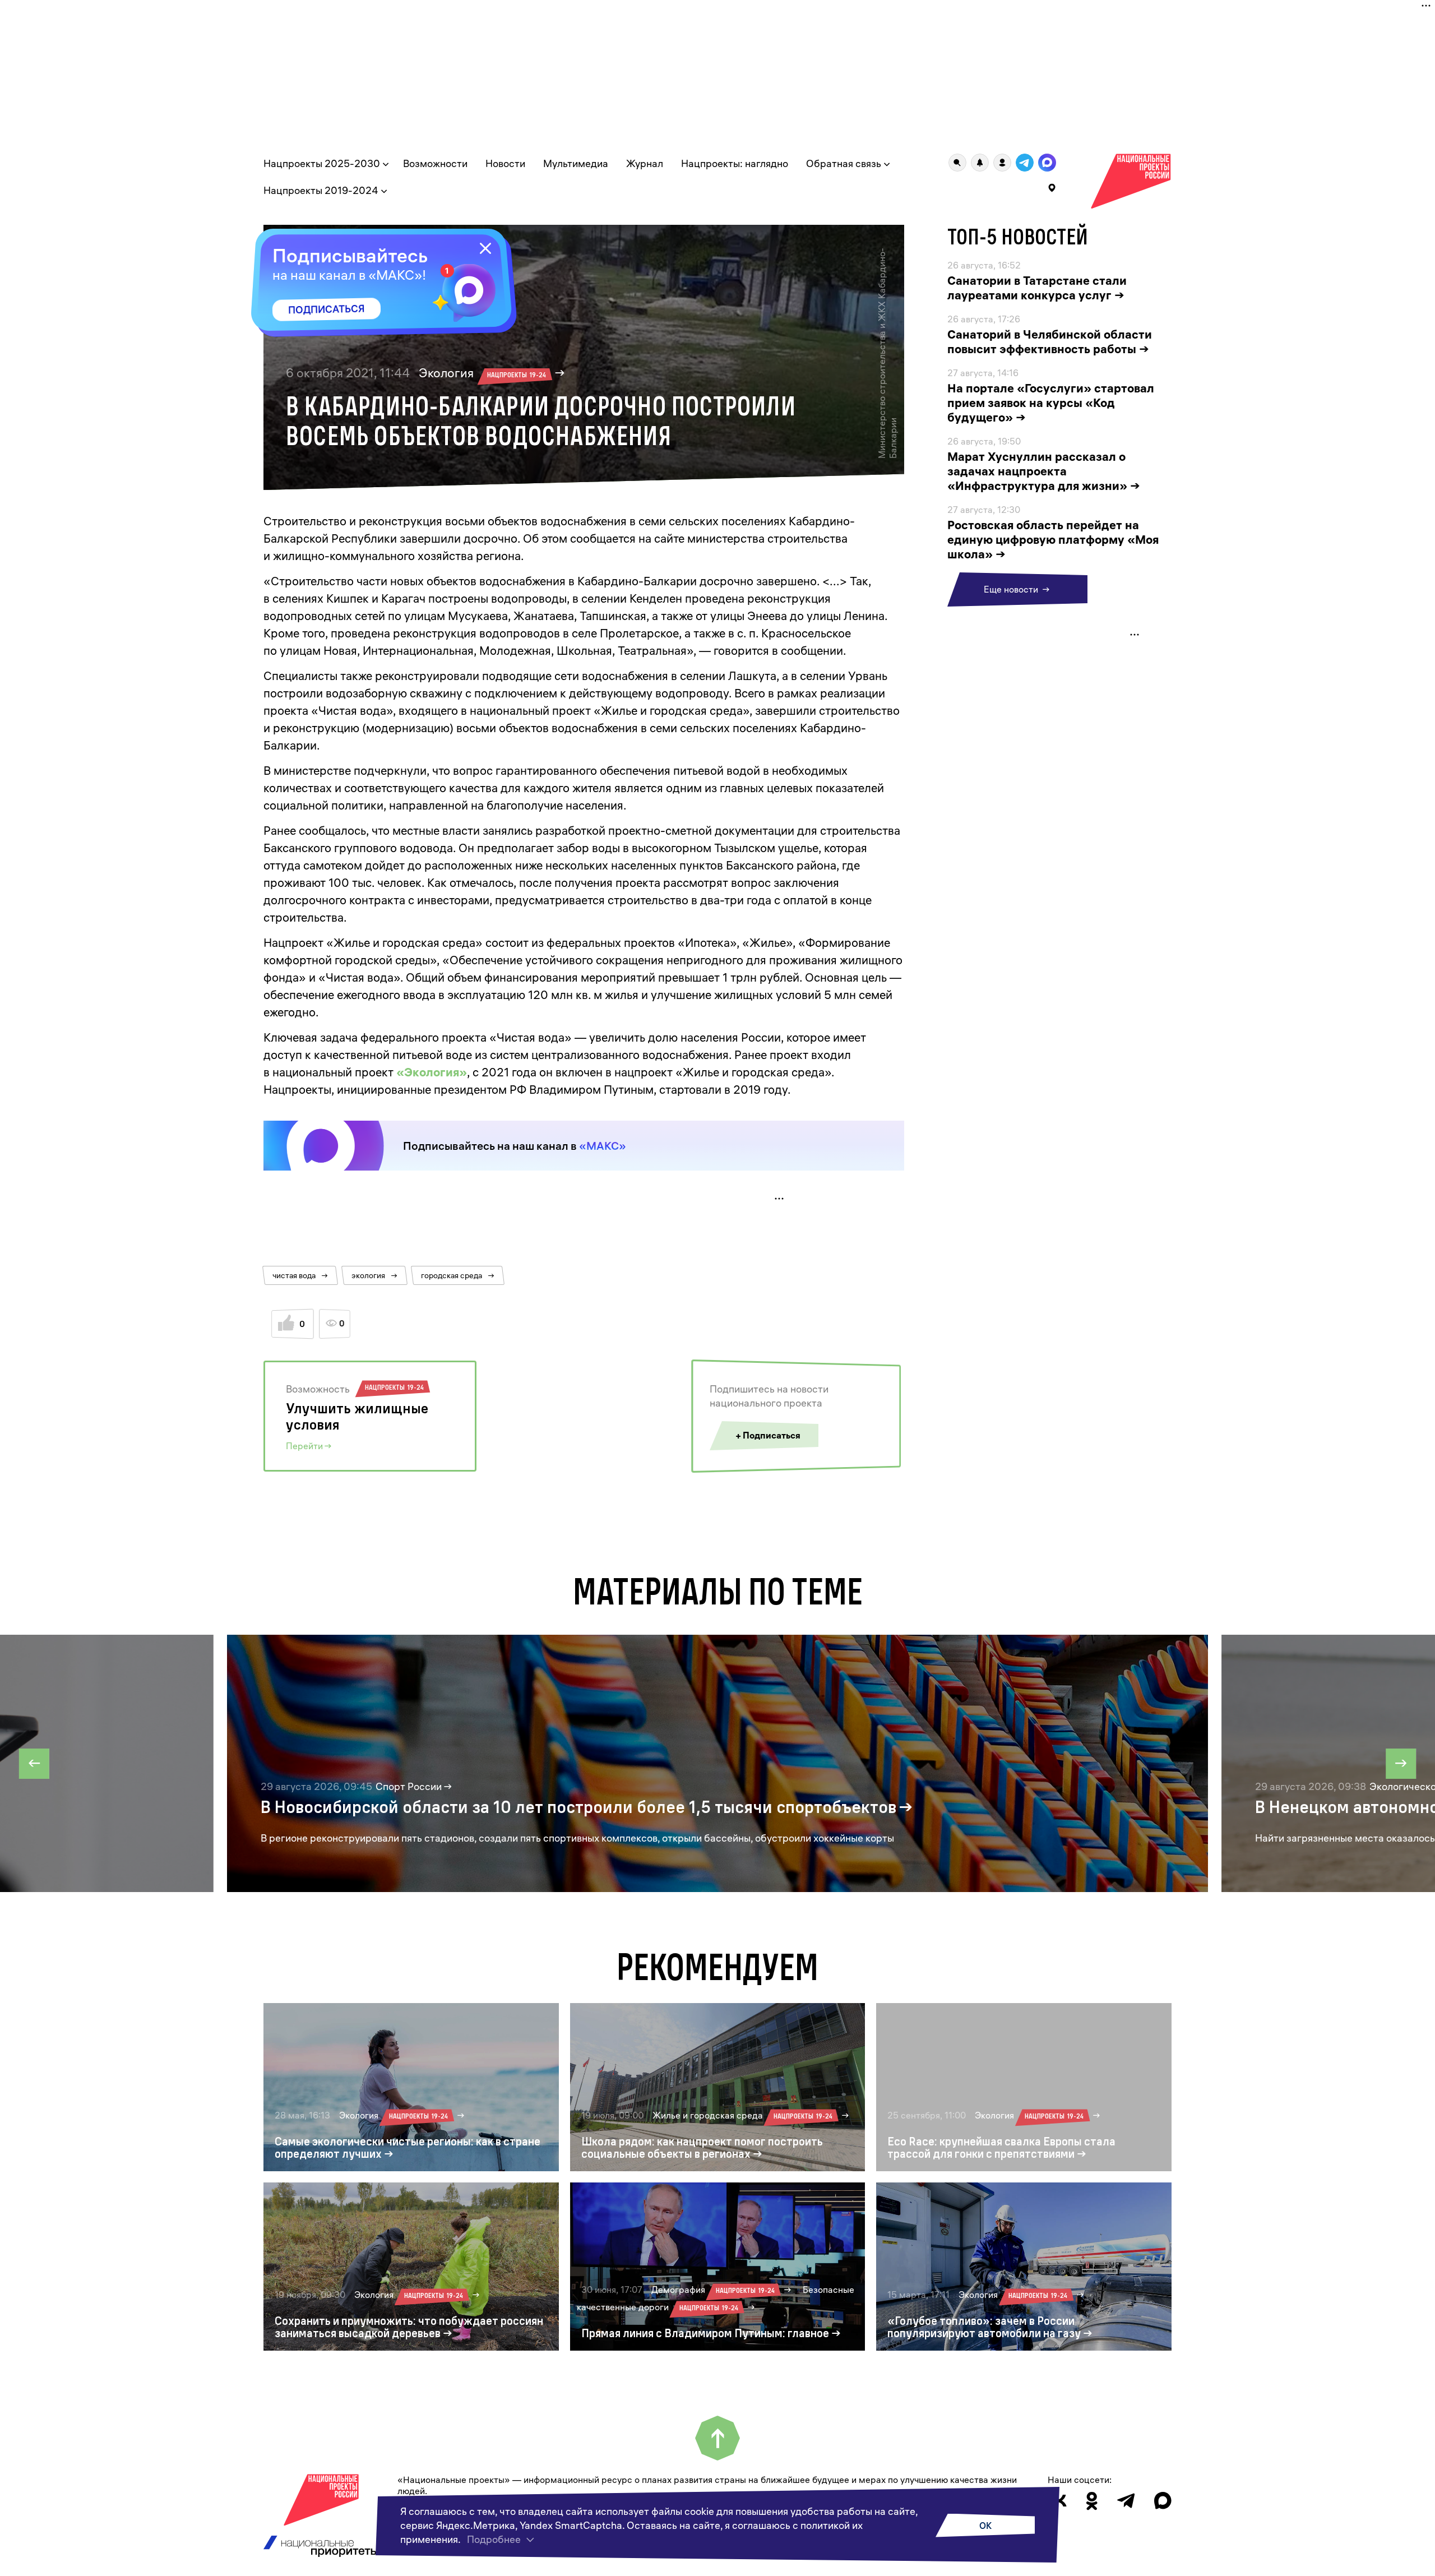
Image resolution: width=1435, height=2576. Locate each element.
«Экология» (432, 1072)
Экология (482, 373)
